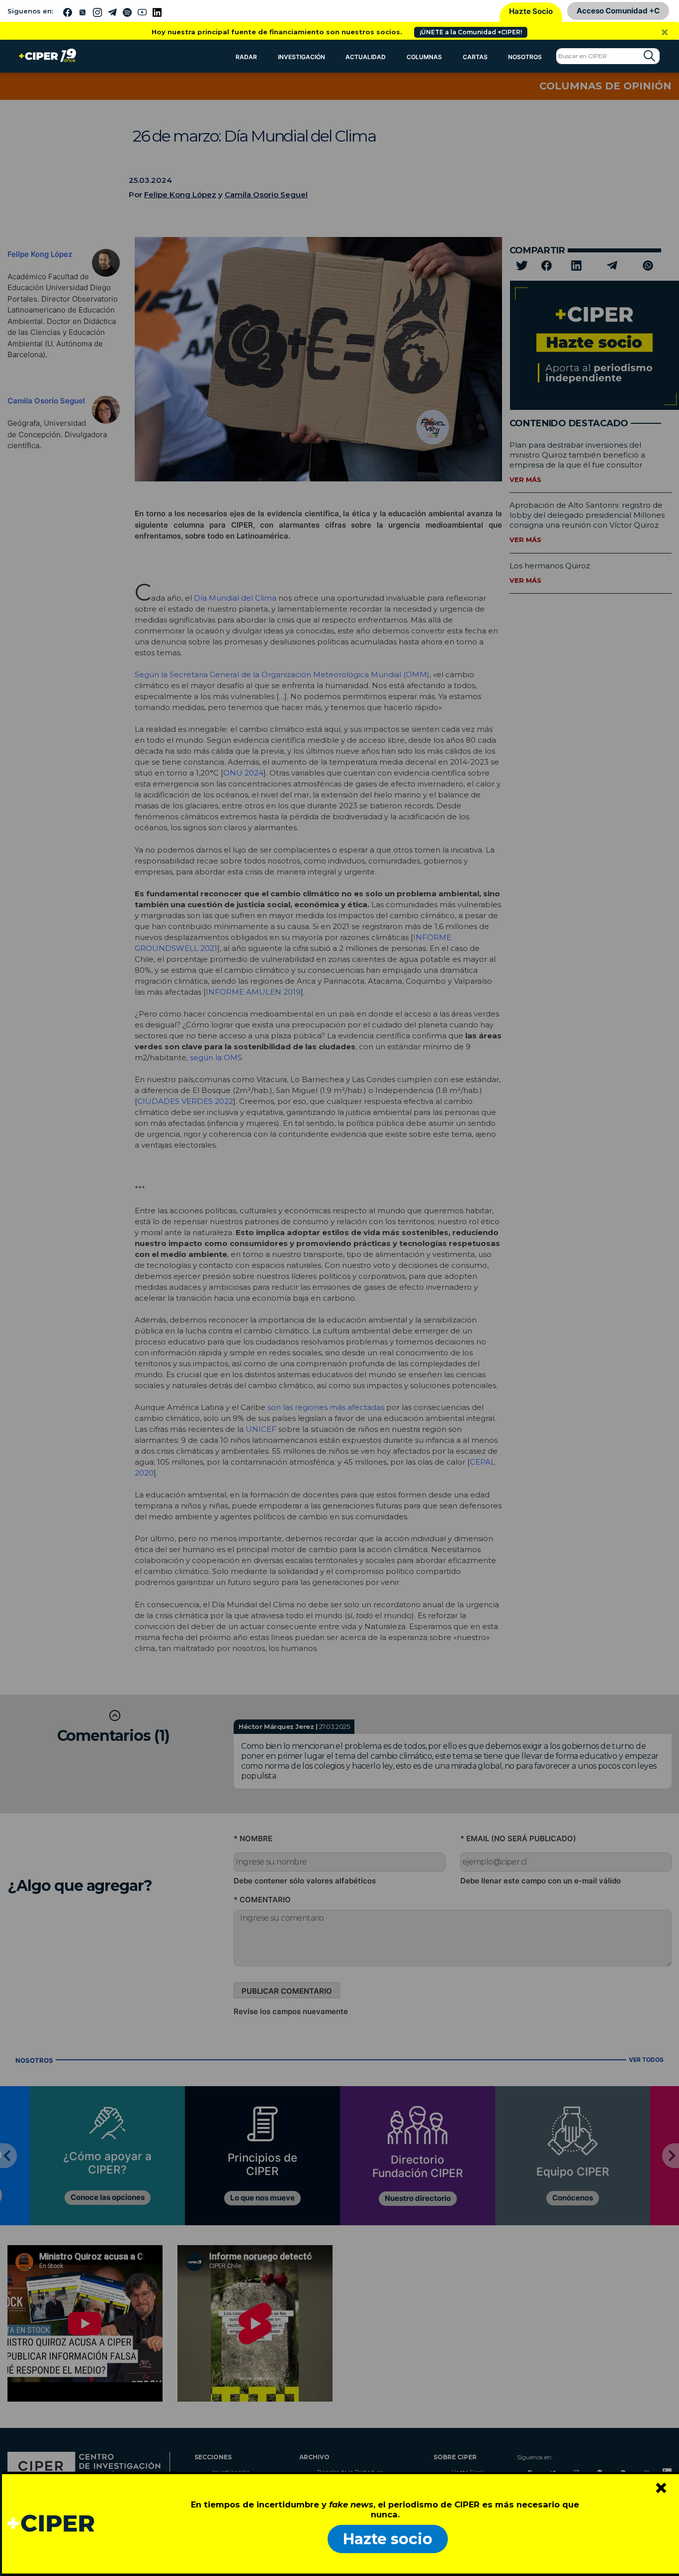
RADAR (246, 57)
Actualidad (366, 57)
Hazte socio (388, 2539)
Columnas (424, 57)
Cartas (475, 57)
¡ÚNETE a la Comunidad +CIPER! (471, 32)
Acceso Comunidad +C (618, 11)
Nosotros (525, 57)
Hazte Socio (531, 11)
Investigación (301, 57)
